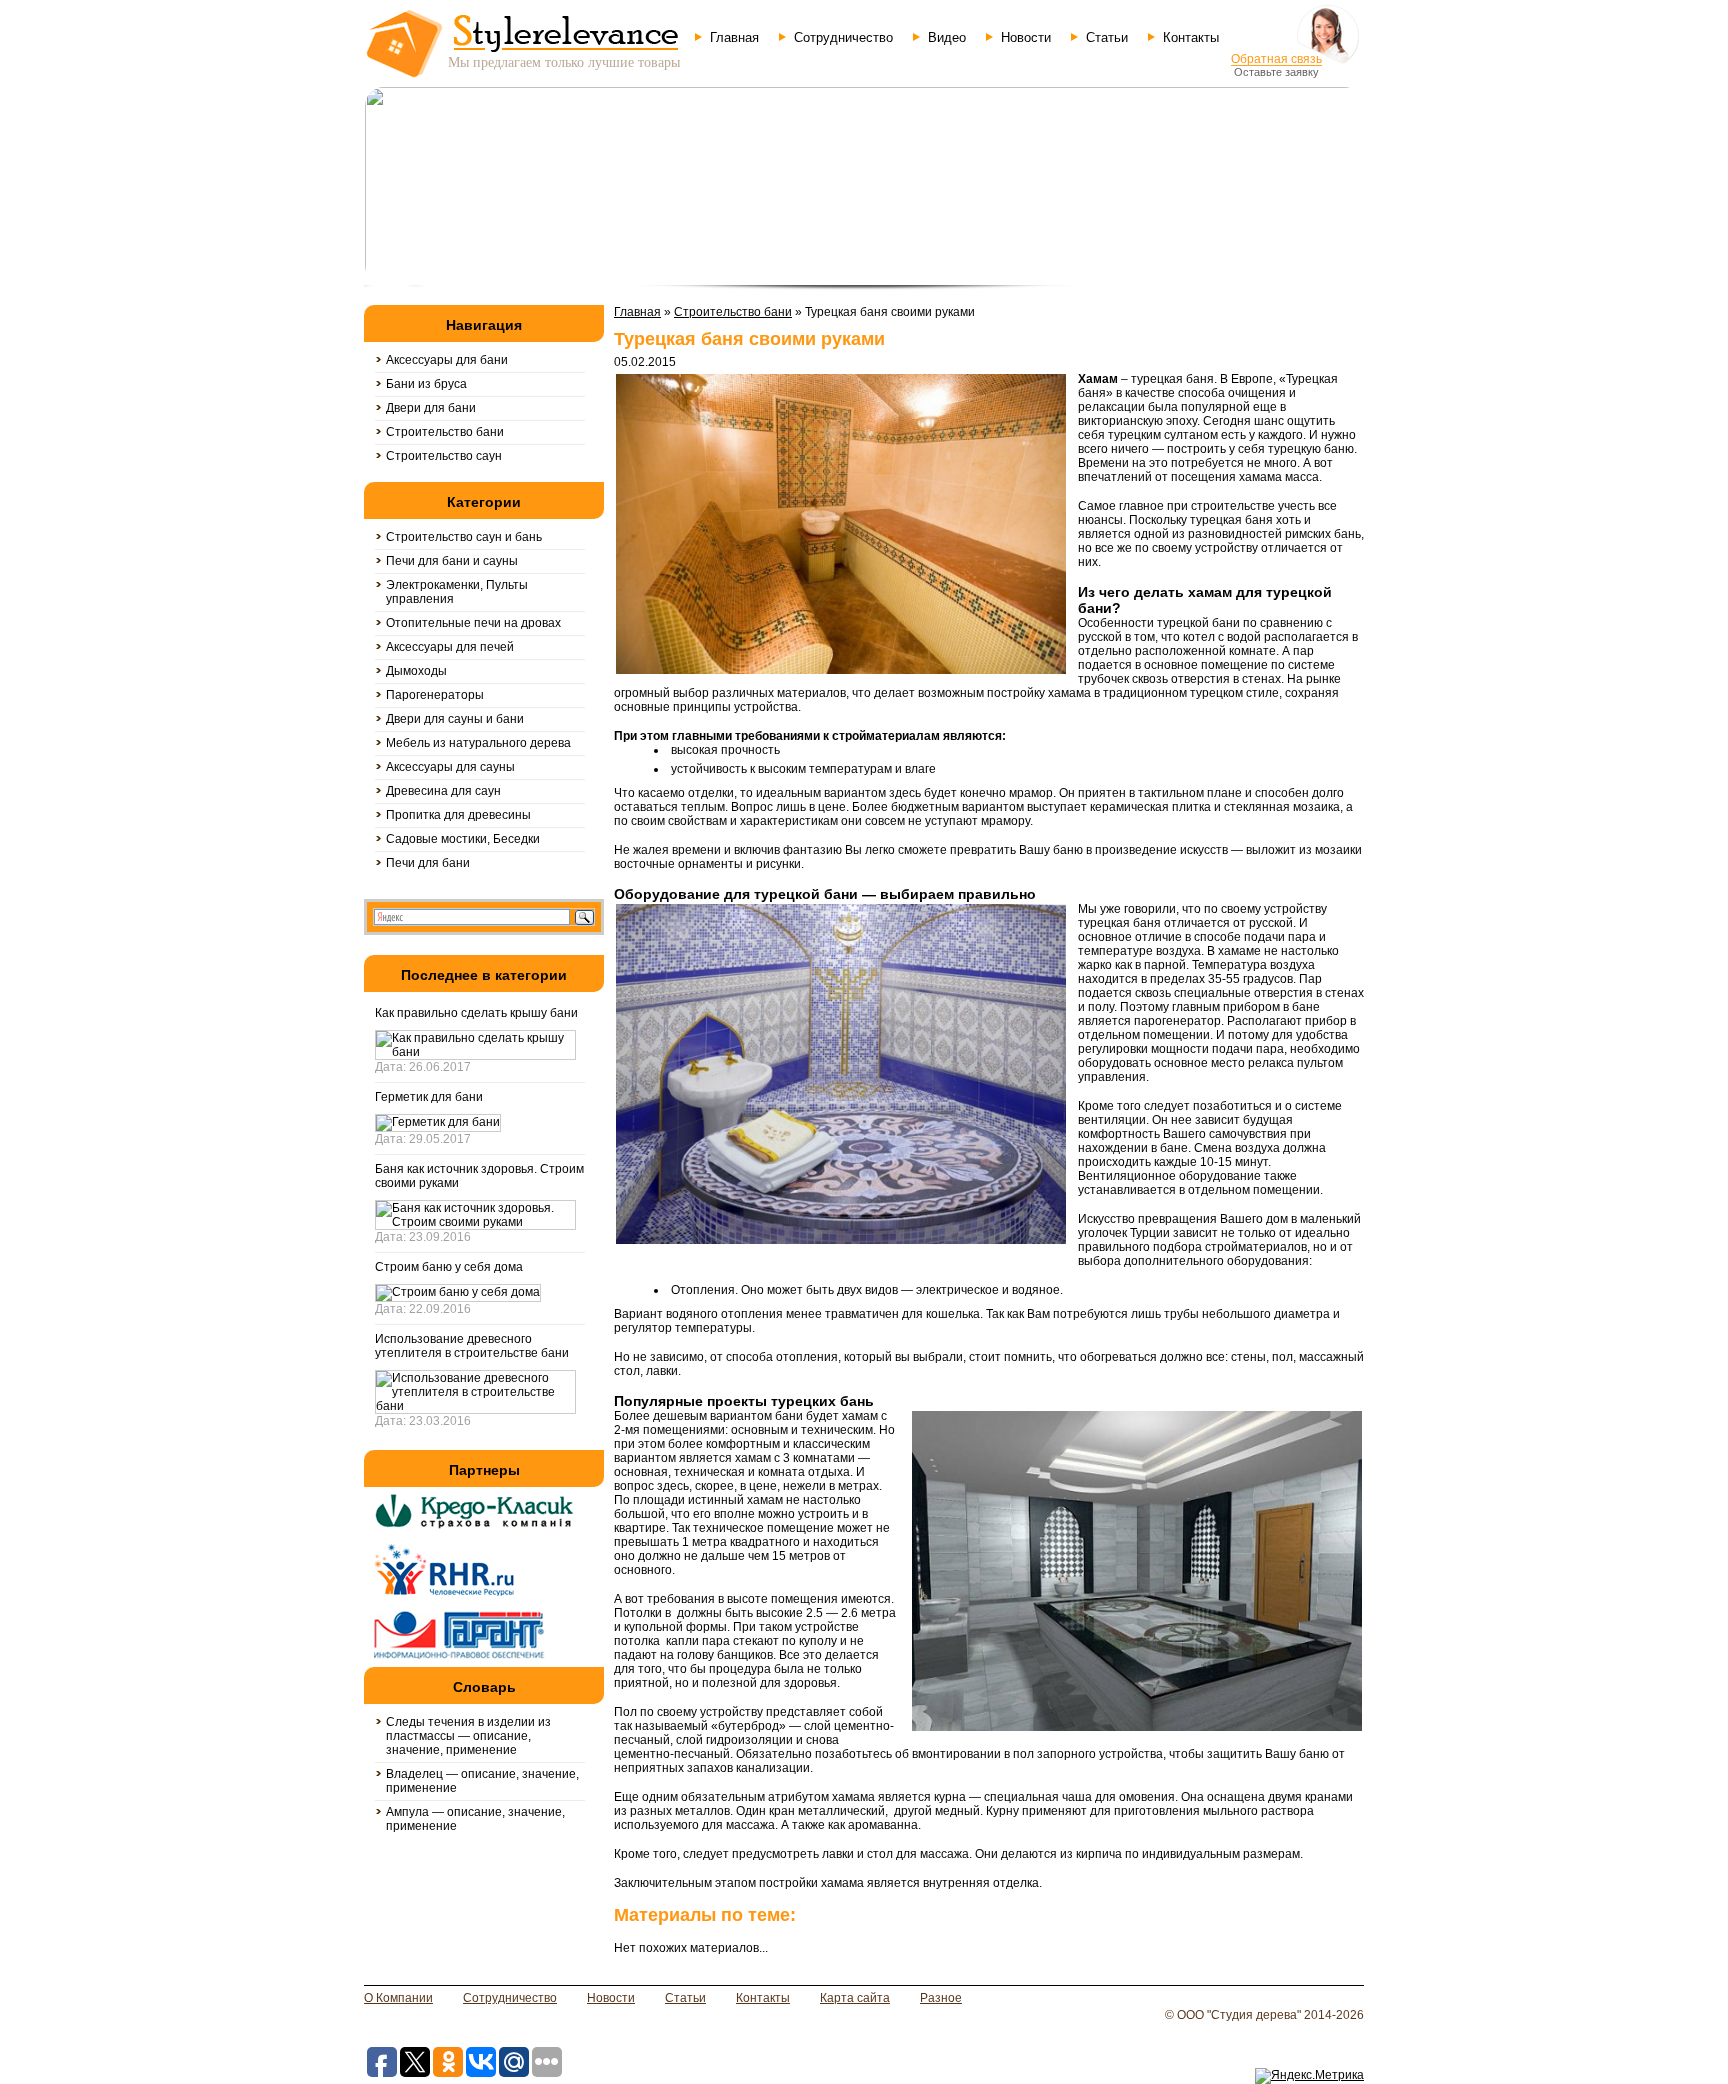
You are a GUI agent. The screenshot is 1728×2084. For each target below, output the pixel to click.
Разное (941, 1998)
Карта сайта (855, 1998)
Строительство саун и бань (464, 537)
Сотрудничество (843, 37)
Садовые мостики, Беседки (463, 839)
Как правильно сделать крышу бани (476, 1013)
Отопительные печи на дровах (473, 623)
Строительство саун (444, 456)
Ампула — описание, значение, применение (475, 1819)
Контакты (1191, 37)
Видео (947, 37)
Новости (1026, 37)
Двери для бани (431, 408)
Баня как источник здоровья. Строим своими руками (479, 1176)
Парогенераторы (435, 695)
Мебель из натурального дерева (478, 743)
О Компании (398, 1998)
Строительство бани (445, 432)
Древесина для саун (443, 791)
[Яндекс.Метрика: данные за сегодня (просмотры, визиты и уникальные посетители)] (1309, 2076)
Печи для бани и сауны (452, 561)
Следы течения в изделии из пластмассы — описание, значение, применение (468, 1736)
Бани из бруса (426, 384)
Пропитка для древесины (458, 815)
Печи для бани (428, 863)
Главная (734, 37)
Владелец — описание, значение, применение (482, 1781)
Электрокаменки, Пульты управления (457, 592)
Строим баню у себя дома (449, 1267)
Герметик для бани (429, 1097)
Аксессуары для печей (450, 647)
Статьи (1107, 37)
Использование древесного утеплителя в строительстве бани (472, 1346)
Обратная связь (1276, 59)
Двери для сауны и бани (455, 719)
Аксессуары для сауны (450, 767)
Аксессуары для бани (447, 360)
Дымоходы (416, 671)
